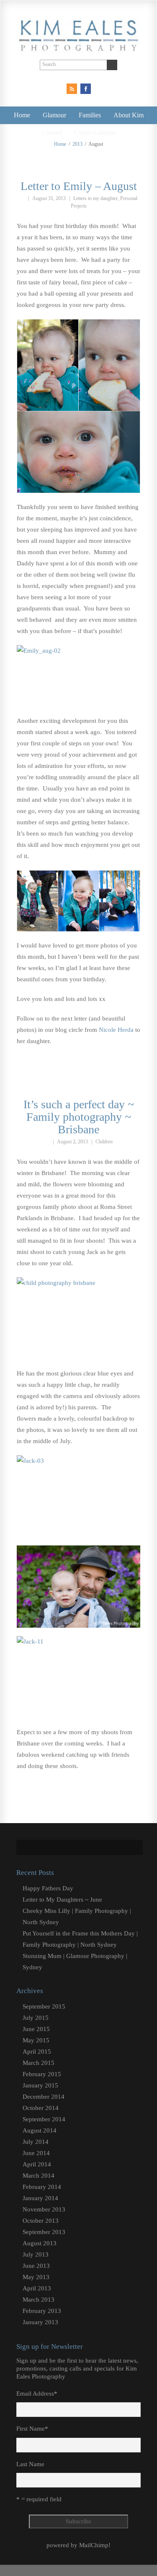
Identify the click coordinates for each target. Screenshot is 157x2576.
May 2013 (36, 2277)
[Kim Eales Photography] (78, 46)
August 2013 (40, 2243)
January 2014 (40, 2198)
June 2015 (36, 2029)
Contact (52, 133)
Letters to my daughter (95, 198)
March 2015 (39, 2063)
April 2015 (37, 2052)
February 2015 (42, 2074)
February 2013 (42, 2311)
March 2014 (39, 2176)
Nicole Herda (117, 1030)
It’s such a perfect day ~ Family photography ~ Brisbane (79, 1117)
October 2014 (41, 2108)
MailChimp (94, 2545)
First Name (32, 2429)
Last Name (30, 2464)
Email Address (37, 2394)
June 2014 (36, 2153)
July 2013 (36, 2254)
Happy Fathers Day (48, 1888)
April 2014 (37, 2164)
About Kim (129, 115)
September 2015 (44, 2006)
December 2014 (44, 2097)
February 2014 (42, 2187)
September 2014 (44, 2119)
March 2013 (39, 2300)
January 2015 (40, 2085)
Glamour (54, 115)
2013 (77, 144)
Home (22, 115)
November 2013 (44, 2209)
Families (90, 115)
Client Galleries (95, 133)
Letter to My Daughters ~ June (62, 1900)
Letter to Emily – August (79, 186)
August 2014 (40, 2130)
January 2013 (40, 2322)
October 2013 (41, 2221)
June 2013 (36, 2266)
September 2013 (44, 2232)
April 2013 (37, 2288)
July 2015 (36, 2018)
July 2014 (36, 2142)
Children (104, 1142)
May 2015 (36, 2040)
